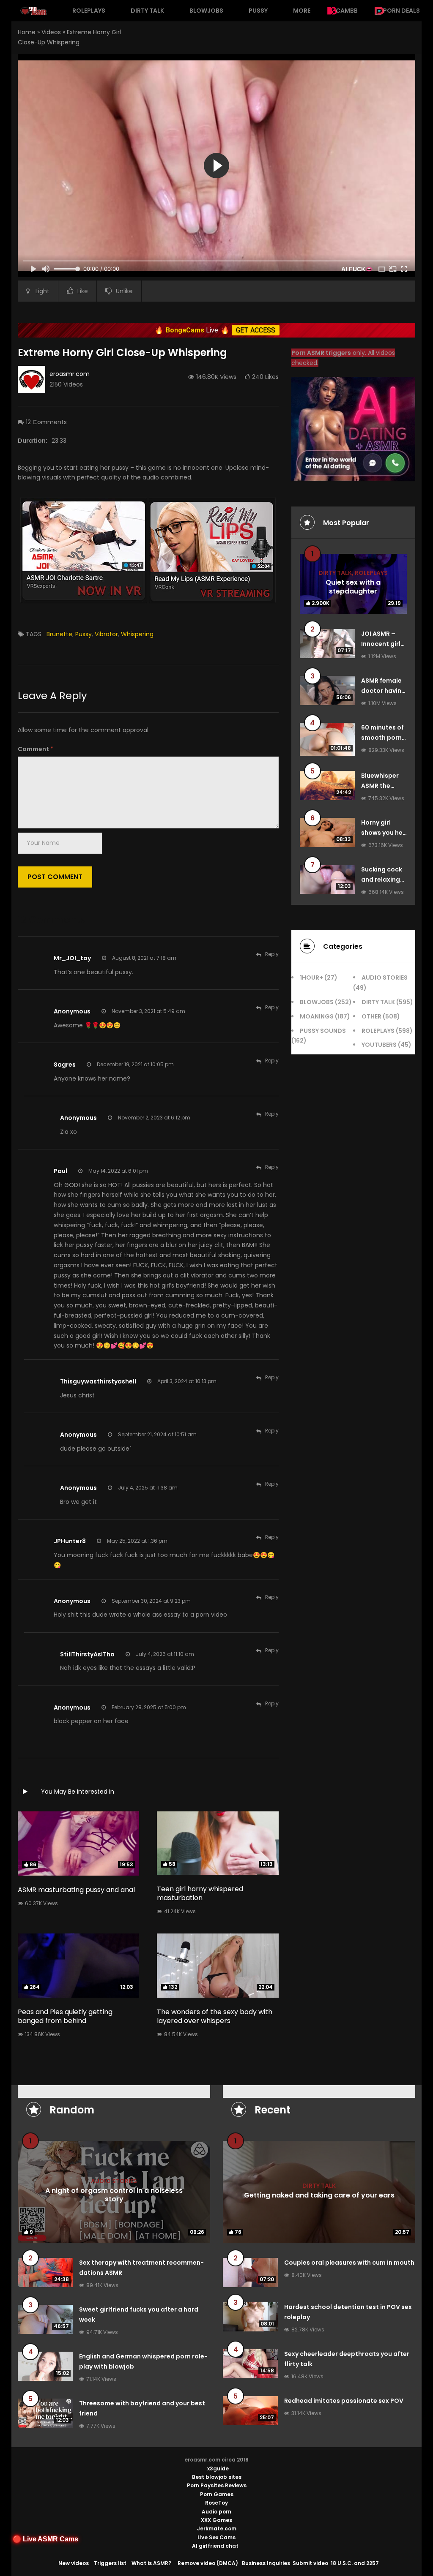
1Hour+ (311, 978)
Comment (36, 749)
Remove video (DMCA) (208, 2563)
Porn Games (217, 2494)
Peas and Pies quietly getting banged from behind (65, 2016)
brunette (59, 634)
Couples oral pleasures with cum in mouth (349, 2263)
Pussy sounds (323, 1031)
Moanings (317, 1016)
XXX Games (216, 2520)
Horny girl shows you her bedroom (383, 833)
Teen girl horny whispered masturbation (200, 1893)
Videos (51, 32)
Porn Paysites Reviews (217, 2485)
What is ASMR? (151, 2563)
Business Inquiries (266, 2563)
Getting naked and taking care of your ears (319, 2195)
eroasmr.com (70, 374)
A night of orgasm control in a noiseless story (114, 2195)
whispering (137, 634)
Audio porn (216, 2512)
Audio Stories (385, 978)
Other (371, 1016)
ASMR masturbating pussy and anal (76, 1890)
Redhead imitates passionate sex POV (344, 2401)
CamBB (347, 11)
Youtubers (379, 1045)
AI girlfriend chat (215, 2546)
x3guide (218, 2468)
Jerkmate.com (217, 2528)
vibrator (106, 634)
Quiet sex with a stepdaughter (353, 587)
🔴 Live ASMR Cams (45, 2539)
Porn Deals (401, 11)
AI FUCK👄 (357, 269)
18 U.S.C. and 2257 (355, 2563)
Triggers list (110, 2563)
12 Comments (46, 422)
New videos (74, 2563)
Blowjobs (206, 11)
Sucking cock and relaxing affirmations (382, 880)
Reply (272, 954)
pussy (84, 634)
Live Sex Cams (216, 2537)
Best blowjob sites (217, 2477)
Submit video (310, 2563)
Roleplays (89, 11)
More (302, 11)
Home (27, 32)
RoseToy (216, 2503)
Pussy (258, 11)
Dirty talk (147, 11)
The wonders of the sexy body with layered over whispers (215, 2016)
